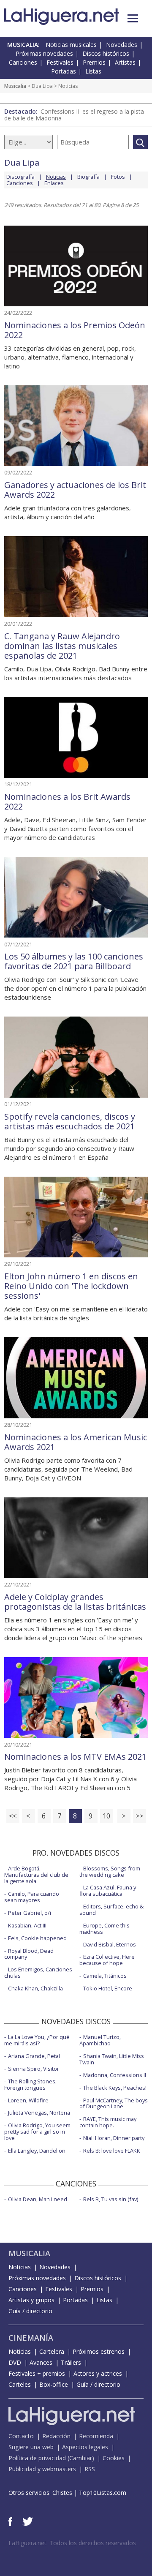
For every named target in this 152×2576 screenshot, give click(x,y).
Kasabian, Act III (27, 1925)
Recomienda (96, 2436)
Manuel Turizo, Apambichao (100, 2040)
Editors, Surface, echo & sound (111, 1910)
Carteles (20, 2384)
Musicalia (15, 86)
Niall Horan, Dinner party (114, 2138)
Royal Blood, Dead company (29, 1954)
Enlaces (54, 183)
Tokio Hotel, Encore (108, 1988)
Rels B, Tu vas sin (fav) (111, 2199)
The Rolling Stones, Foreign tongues (30, 2084)
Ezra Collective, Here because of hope (107, 1960)
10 (106, 1816)
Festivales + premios (37, 2373)
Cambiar (81, 2458)
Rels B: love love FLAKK (112, 2151)
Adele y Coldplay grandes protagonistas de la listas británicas (75, 1602)
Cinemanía (31, 2338)
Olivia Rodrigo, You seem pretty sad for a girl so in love (37, 2132)
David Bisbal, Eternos (110, 1944)
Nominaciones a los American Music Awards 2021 (76, 1442)
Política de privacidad (37, 2458)
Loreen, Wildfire (28, 2100)
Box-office (54, 2384)
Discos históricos (106, 53)
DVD (15, 2362)
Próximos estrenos (99, 2351)
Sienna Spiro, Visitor (34, 2069)
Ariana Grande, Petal (34, 2056)
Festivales (60, 62)
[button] (133, 18)
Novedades (122, 45)
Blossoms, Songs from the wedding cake (110, 1871)
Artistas (125, 62)
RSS (90, 2469)
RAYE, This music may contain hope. (108, 2122)
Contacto (21, 2436)
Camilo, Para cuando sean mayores (32, 1897)
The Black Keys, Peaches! (115, 2088)
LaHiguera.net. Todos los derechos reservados (72, 2543)
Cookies (114, 2458)
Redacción (56, 2436)
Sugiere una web (31, 2447)
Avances (41, 2362)
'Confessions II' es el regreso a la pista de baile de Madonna (74, 115)
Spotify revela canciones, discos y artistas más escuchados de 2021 (70, 1121)
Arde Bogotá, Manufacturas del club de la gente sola (36, 1875)
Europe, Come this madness (104, 1929)
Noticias (20, 2267)
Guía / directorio (30, 2311)
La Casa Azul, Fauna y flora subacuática (108, 1890)
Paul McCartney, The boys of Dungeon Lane (114, 2103)
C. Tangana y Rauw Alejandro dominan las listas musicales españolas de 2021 (62, 646)
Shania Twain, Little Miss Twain (112, 2059)
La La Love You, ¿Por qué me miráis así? (37, 2040)
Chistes (62, 2493)
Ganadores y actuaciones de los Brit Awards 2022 (75, 490)
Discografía (20, 177)
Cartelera (52, 2351)
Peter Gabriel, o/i (30, 1913)
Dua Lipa (42, 86)
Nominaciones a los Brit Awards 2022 (67, 801)
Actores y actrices (98, 2373)
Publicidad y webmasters (42, 2469)
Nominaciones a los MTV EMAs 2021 (75, 1757)
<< (13, 1816)
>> (139, 1816)
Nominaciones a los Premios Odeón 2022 (75, 330)
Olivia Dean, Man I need (38, 2199)
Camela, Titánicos (105, 1976)
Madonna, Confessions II (115, 2075)
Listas (93, 71)
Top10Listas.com (103, 2493)
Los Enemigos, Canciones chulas (38, 1972)
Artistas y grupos (31, 2300)
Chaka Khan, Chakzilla (35, 1988)
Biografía (88, 177)
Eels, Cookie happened (37, 1938)
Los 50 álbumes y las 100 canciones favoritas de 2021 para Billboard (74, 961)
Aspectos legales (85, 2447)
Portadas (64, 71)
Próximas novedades (44, 53)
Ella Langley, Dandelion (37, 2151)
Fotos (118, 177)
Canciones (23, 62)
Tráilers (71, 2362)
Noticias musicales (71, 45)
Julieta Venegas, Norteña (39, 2113)
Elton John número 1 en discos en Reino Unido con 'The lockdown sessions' (71, 1286)
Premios (94, 62)
